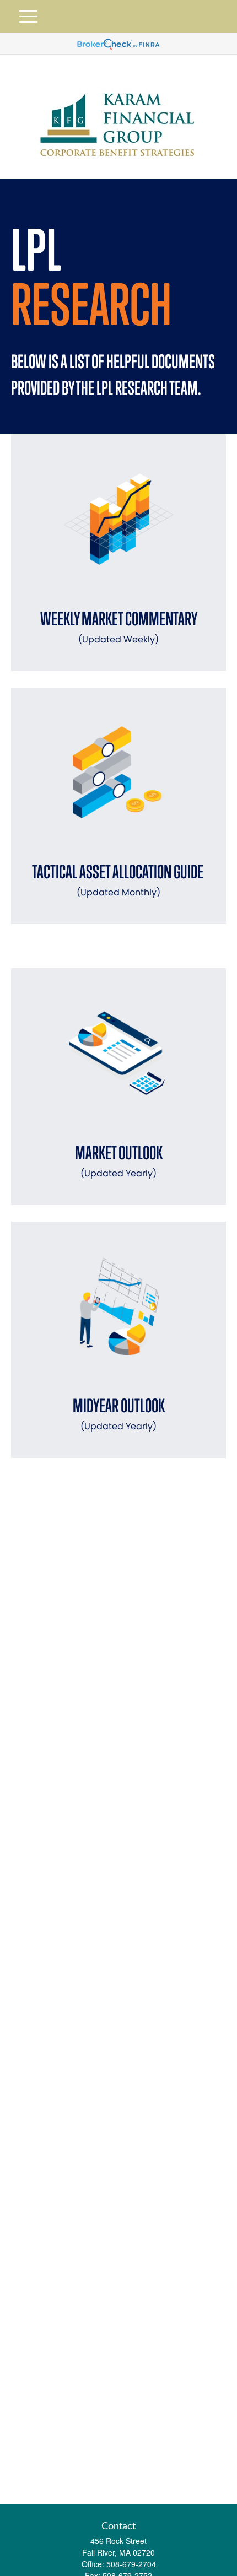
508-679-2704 (131, 2564)
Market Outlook (119, 1161)
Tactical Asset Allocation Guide (119, 880)
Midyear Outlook (119, 1414)
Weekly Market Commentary (119, 627)
